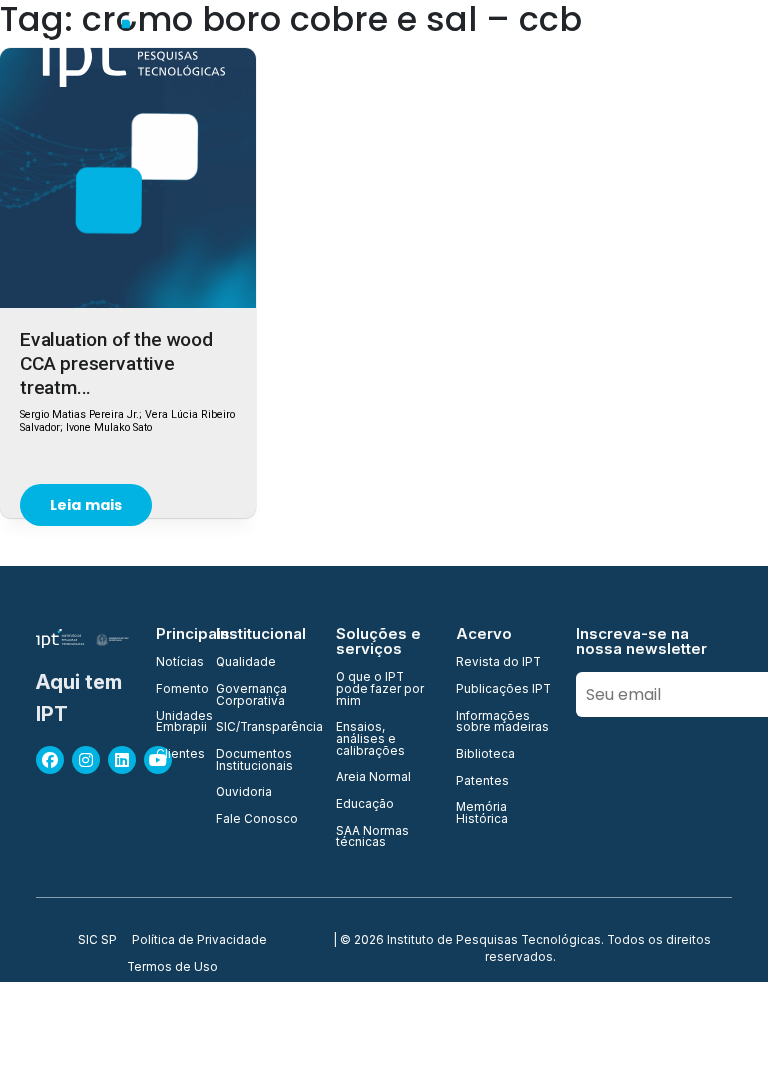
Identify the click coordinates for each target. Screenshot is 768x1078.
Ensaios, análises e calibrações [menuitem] (370, 739)
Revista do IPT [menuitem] (498, 663)
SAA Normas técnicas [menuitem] (372, 837)
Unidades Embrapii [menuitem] (174, 722)
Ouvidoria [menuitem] (244, 793)
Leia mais (86, 505)
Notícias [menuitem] (174, 663)
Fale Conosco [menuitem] (257, 820)
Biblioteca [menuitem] (485, 755)
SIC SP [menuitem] (97, 941)
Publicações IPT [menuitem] (503, 690)
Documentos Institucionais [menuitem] (254, 760)
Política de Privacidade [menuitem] (199, 941)
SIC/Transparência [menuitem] (264, 728)
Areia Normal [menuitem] (373, 778)
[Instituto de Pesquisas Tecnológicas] (130, 50)
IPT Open (403, 49)
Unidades (493, 49)
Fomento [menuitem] (174, 690)
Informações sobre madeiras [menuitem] (502, 722)
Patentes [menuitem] (482, 782)
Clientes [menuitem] (174, 755)
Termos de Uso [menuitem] (172, 968)
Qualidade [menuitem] (246, 663)
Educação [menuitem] (365, 805)
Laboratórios (679, 49)
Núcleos (580, 49)
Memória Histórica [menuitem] (482, 813)
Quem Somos (300, 49)
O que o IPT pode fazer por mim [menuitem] (380, 689)
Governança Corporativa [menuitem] (251, 695)
